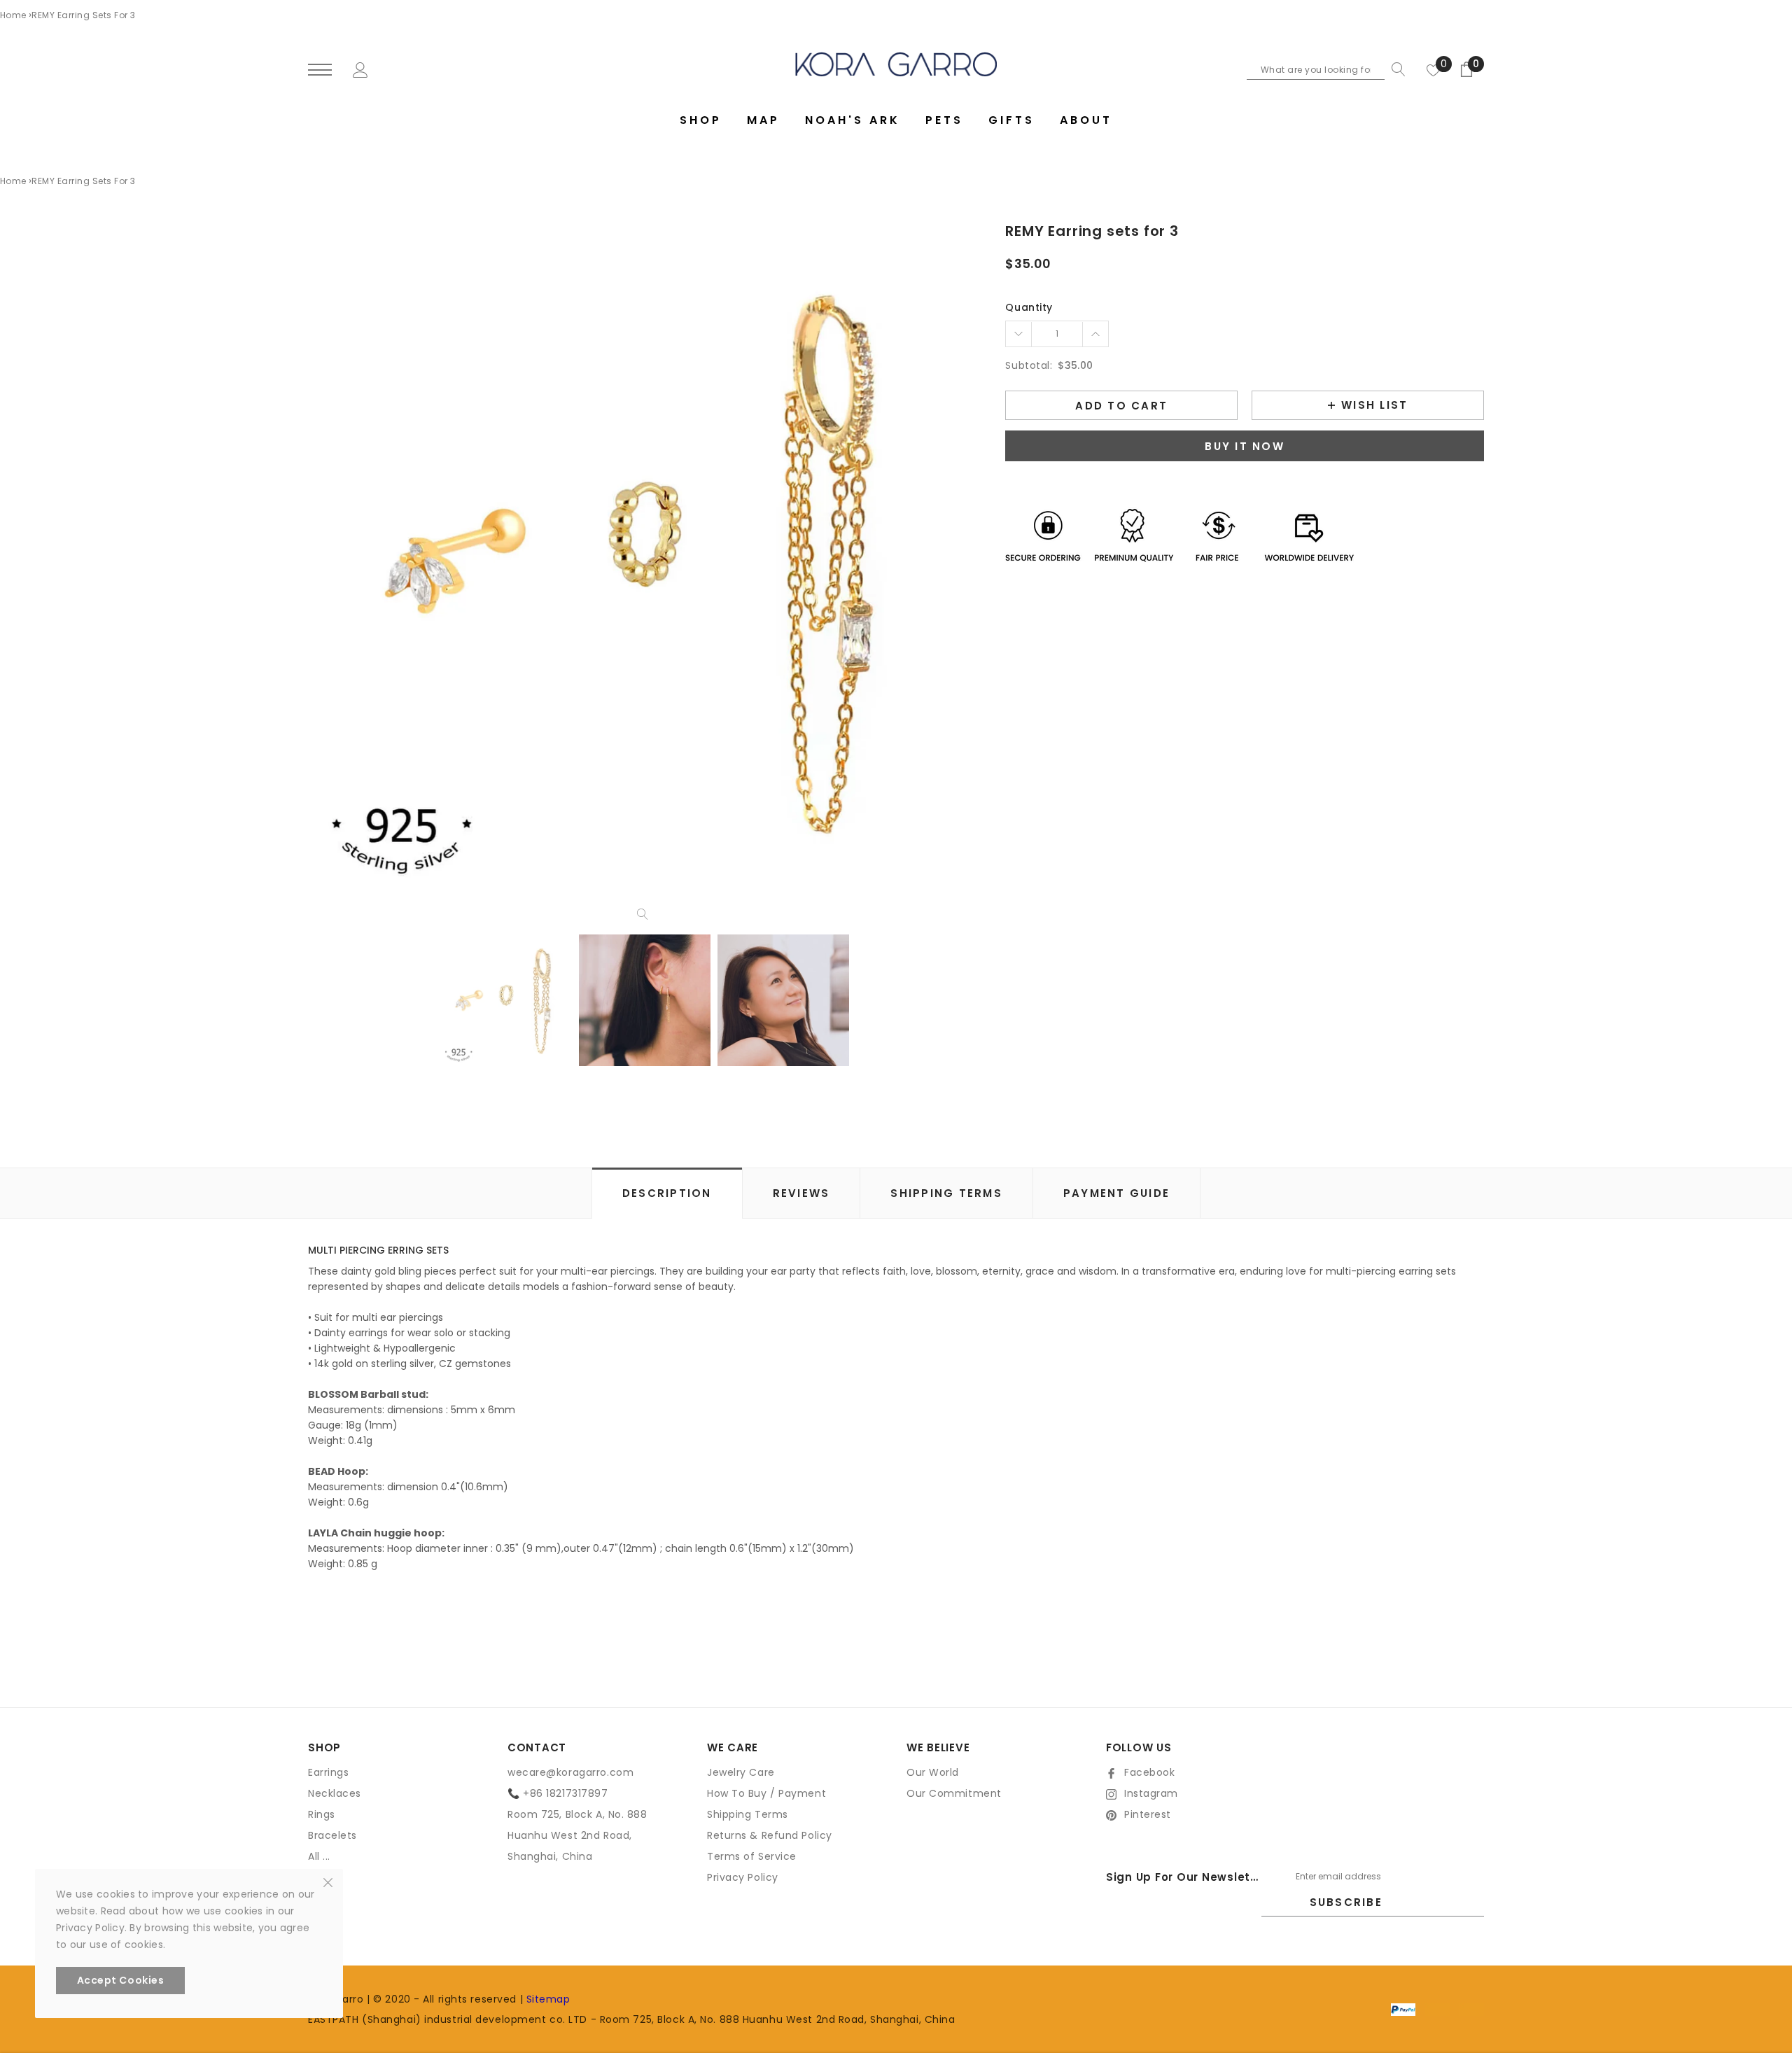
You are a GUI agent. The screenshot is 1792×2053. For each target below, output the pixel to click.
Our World (933, 1772)
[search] (1395, 69)
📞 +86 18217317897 (558, 1793)
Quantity (1029, 307)
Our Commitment (954, 1793)
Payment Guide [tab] (1116, 1193)
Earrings (328, 1772)
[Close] (328, 1882)
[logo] (896, 64)
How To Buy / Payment (766, 1793)
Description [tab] (667, 1193)
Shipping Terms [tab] (946, 1193)
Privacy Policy (743, 1877)
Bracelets (332, 1835)
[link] (506, 1000)
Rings (322, 1814)
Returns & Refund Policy (770, 1835)
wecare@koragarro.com (570, 1772)
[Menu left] (320, 70)
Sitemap (548, 1999)
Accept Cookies (121, 1980)
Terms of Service (752, 1856)
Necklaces (335, 1793)
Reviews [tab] (801, 1193)
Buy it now (1245, 446)
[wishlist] (1434, 69)
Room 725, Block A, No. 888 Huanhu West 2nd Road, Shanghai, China (577, 1835)
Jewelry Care (741, 1772)
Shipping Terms (748, 1814)
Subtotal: (1029, 365)
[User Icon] (360, 69)
